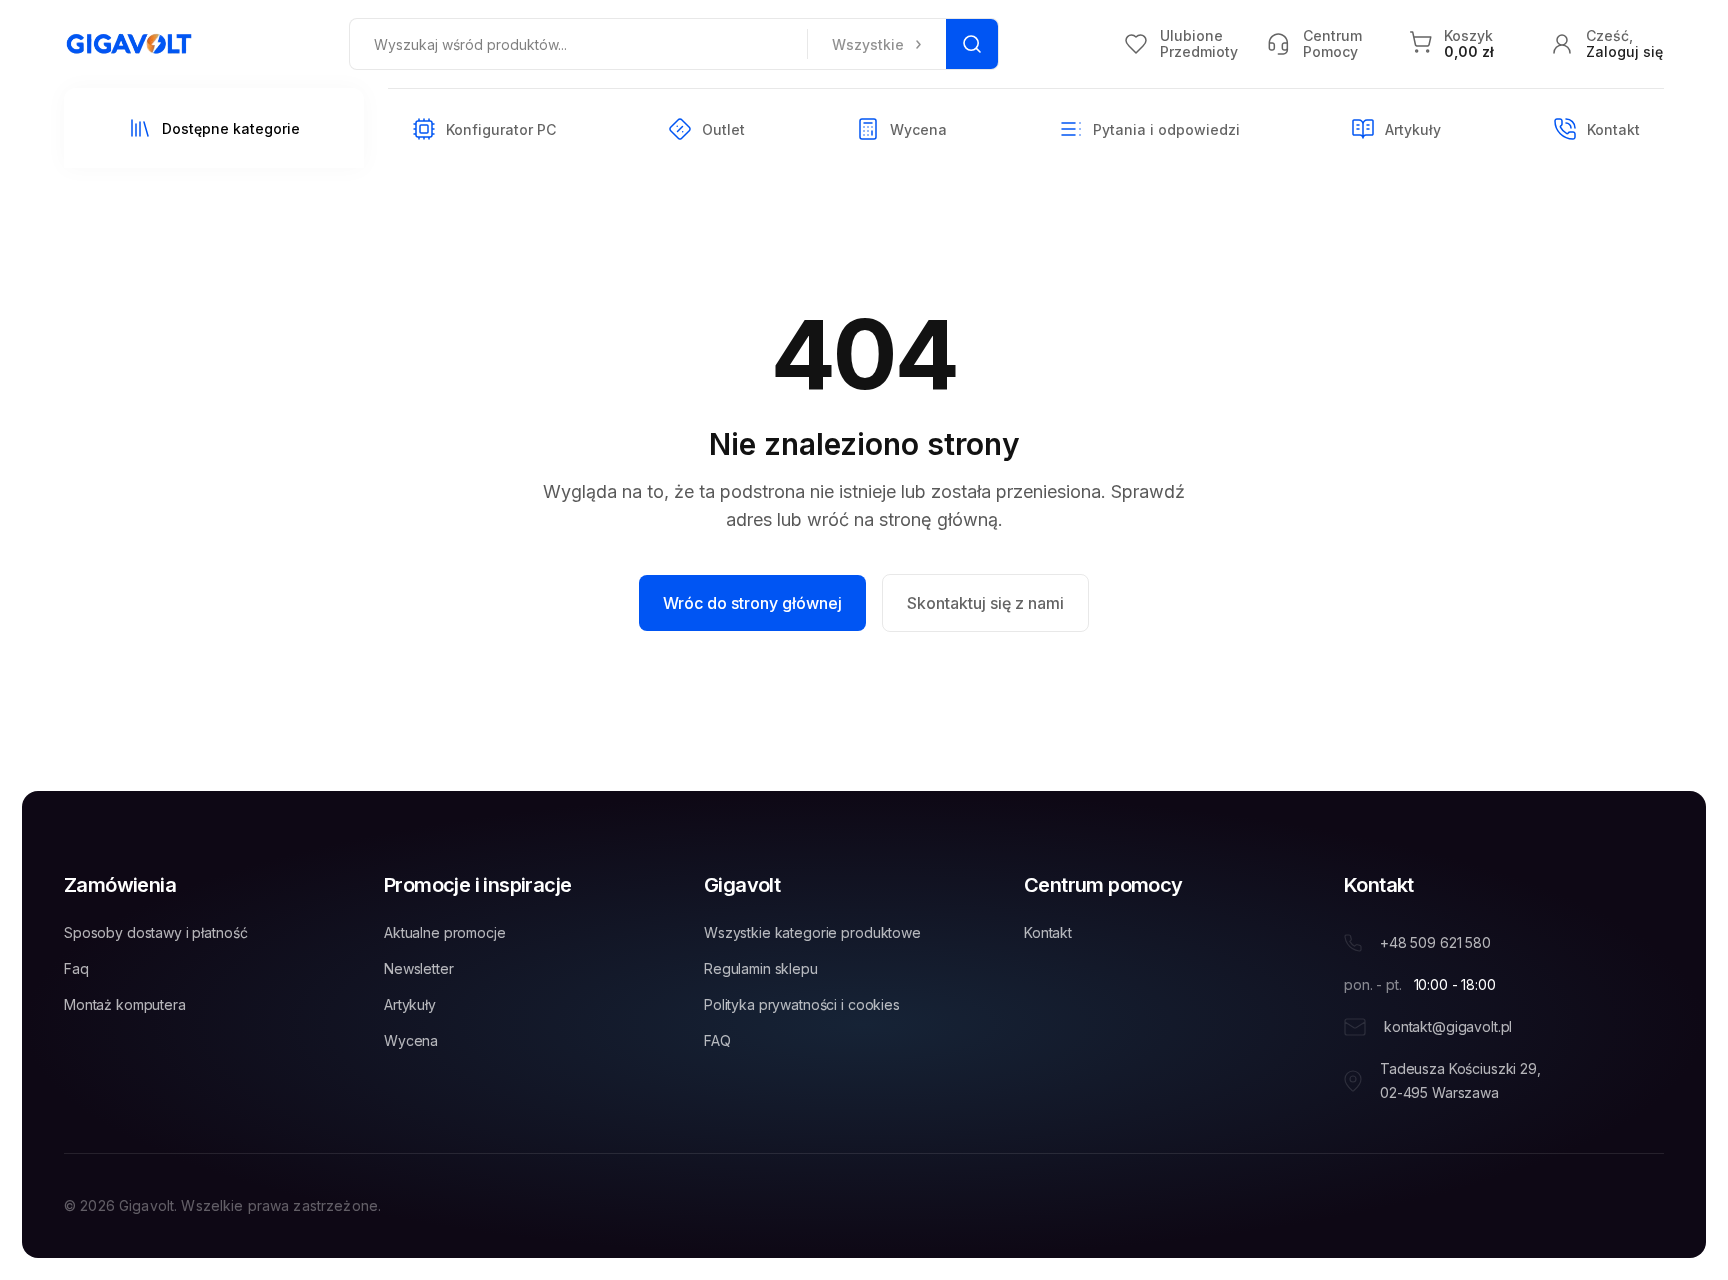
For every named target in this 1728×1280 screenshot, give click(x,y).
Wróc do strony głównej (752, 603)
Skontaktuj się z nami (985, 603)
